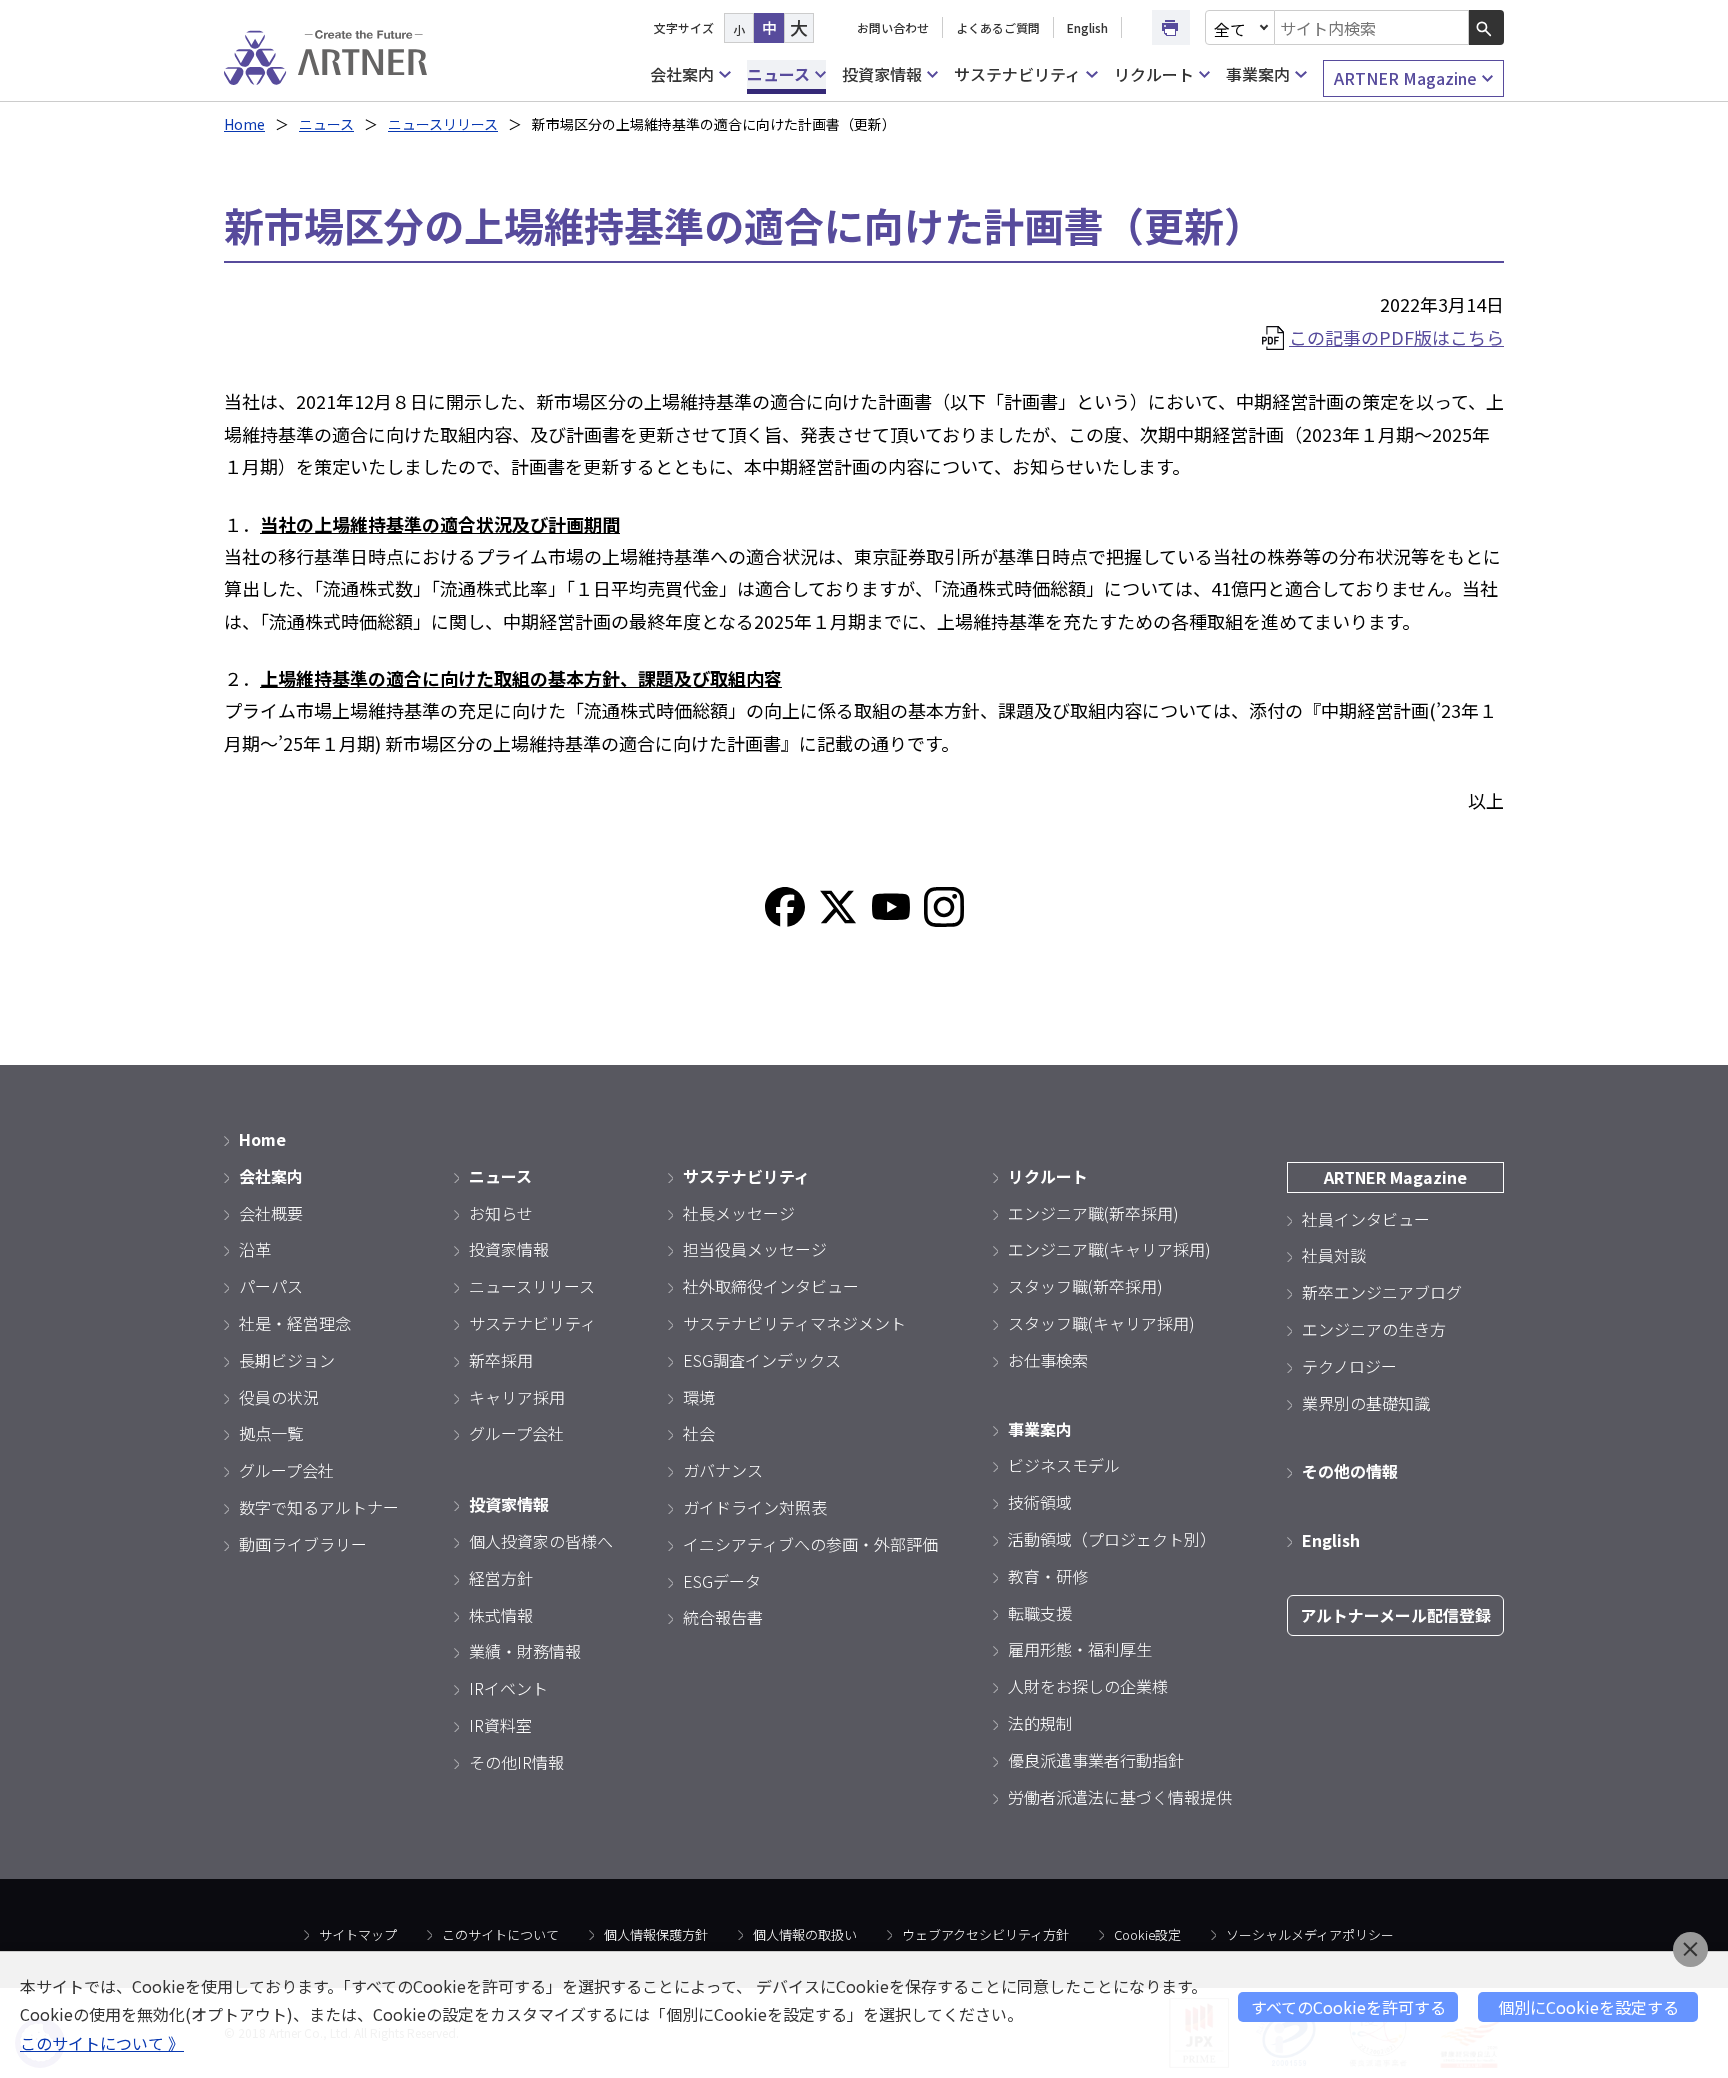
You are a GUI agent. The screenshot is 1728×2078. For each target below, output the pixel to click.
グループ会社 (286, 1470)
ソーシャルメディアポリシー (1310, 1934)
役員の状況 (279, 1397)
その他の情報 (1350, 1471)
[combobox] (1372, 27)
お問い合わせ (893, 27)
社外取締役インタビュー (771, 1286)
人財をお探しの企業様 (1088, 1686)
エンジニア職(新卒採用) (1093, 1213)
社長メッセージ (739, 1213)
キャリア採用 (517, 1397)
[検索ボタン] (1486, 27)
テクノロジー (1349, 1366)
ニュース (778, 74)
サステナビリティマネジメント (794, 1323)
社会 (699, 1433)
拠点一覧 (271, 1433)
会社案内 (682, 74)
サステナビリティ (1017, 74)
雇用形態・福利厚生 (1080, 1649)
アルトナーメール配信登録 (1395, 1615)
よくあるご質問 (998, 27)
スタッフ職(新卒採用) (1085, 1286)
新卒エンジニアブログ (1382, 1292)
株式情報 (501, 1615)
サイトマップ (358, 1934)
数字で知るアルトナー (319, 1507)
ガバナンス (723, 1470)
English (1087, 27)
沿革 (255, 1249)
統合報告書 (723, 1617)
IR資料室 (500, 1725)
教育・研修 (1048, 1576)
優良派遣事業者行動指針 (1096, 1760)
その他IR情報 (516, 1762)
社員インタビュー (1366, 1219)
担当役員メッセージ (755, 1249)
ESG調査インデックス (762, 1360)
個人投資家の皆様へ (541, 1541)
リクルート (1154, 74)
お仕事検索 (1048, 1360)
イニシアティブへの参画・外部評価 (810, 1544)
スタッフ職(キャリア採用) (1101, 1323)
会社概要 (271, 1213)
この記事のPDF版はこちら (1396, 337)
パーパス (271, 1286)
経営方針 (501, 1578)
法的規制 (1040, 1723)
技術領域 (1040, 1502)
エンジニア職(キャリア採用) (1109, 1249)
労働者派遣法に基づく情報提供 (1120, 1797)
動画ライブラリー (303, 1544)
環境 (699, 1397)
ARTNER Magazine (1405, 78)
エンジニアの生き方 (1374, 1329)
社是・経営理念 (295, 1323)
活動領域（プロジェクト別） (1112, 1539)
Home (244, 124)
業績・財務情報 (525, 1651)
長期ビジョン (287, 1360)
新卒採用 (501, 1360)
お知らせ (501, 1213)
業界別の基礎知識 (1366, 1403)
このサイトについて (500, 1934)
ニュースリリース (443, 124)
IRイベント (508, 1688)
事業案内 (1258, 74)
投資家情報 (882, 74)
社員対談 (1334, 1255)
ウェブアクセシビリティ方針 (985, 1934)
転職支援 (1040, 1613)
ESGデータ (722, 1581)
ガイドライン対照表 (755, 1507)
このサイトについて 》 (102, 2043)
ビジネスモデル (1064, 1465)
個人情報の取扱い (805, 1934)
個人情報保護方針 (656, 1934)
